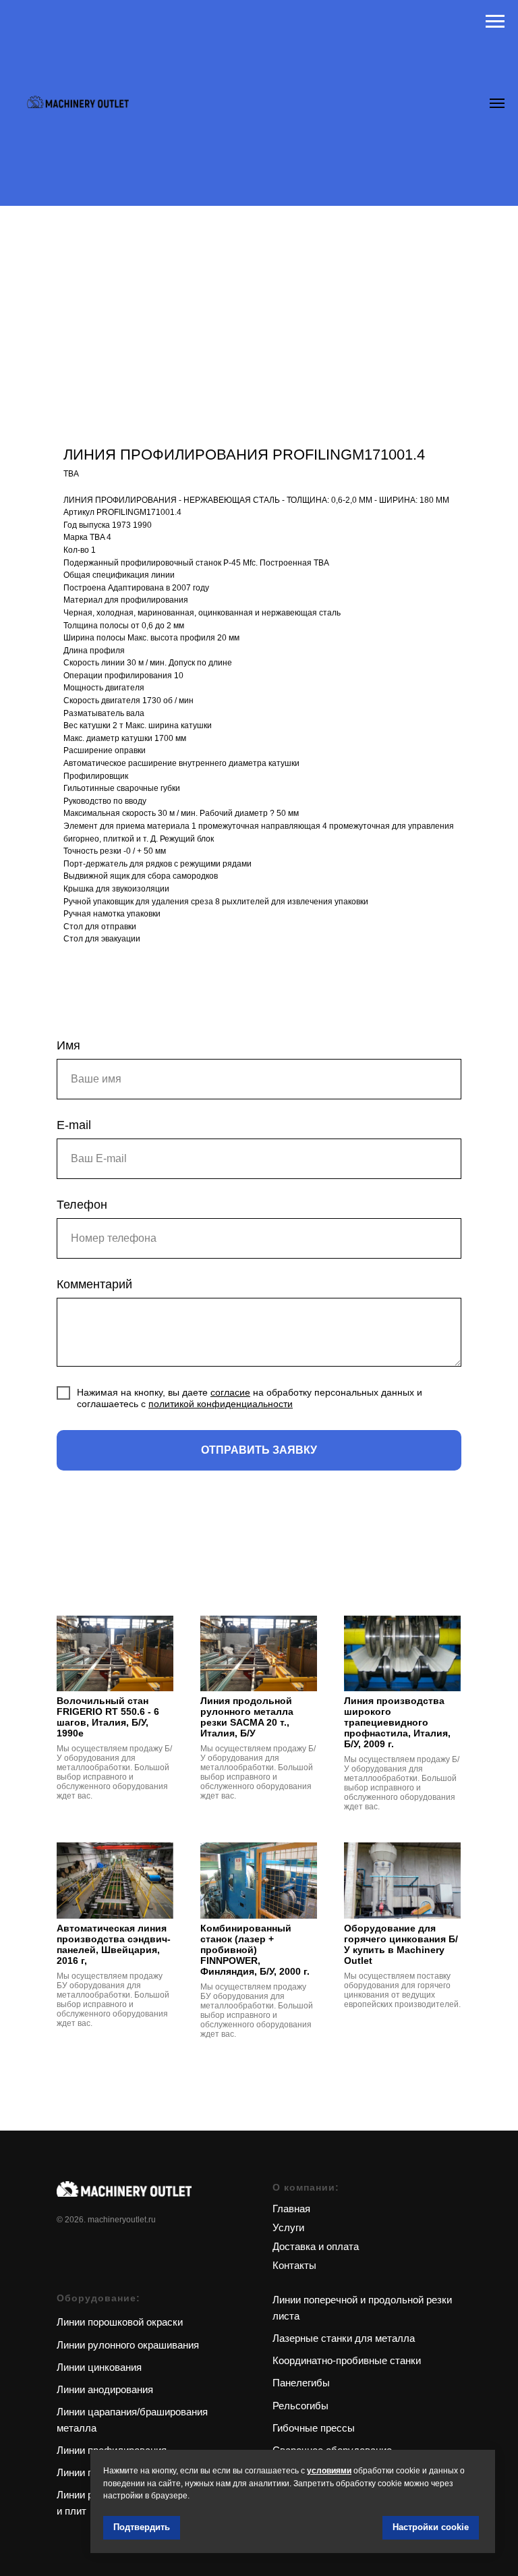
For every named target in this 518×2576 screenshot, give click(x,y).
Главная (291, 2209)
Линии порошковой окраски (120, 2322)
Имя (68, 1045)
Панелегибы (301, 2383)
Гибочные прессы (314, 2428)
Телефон (82, 1205)
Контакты (294, 2265)
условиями (329, 2471)
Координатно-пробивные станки (347, 2360)
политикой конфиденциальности (221, 1404)
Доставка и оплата (316, 2246)
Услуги (288, 2227)
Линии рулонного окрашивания (128, 2345)
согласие (230, 1392)
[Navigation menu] (495, 22)
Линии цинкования (99, 2367)
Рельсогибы (300, 2406)
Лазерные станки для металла (344, 2338)
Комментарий (94, 1284)
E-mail (74, 1125)
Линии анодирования (105, 2389)
